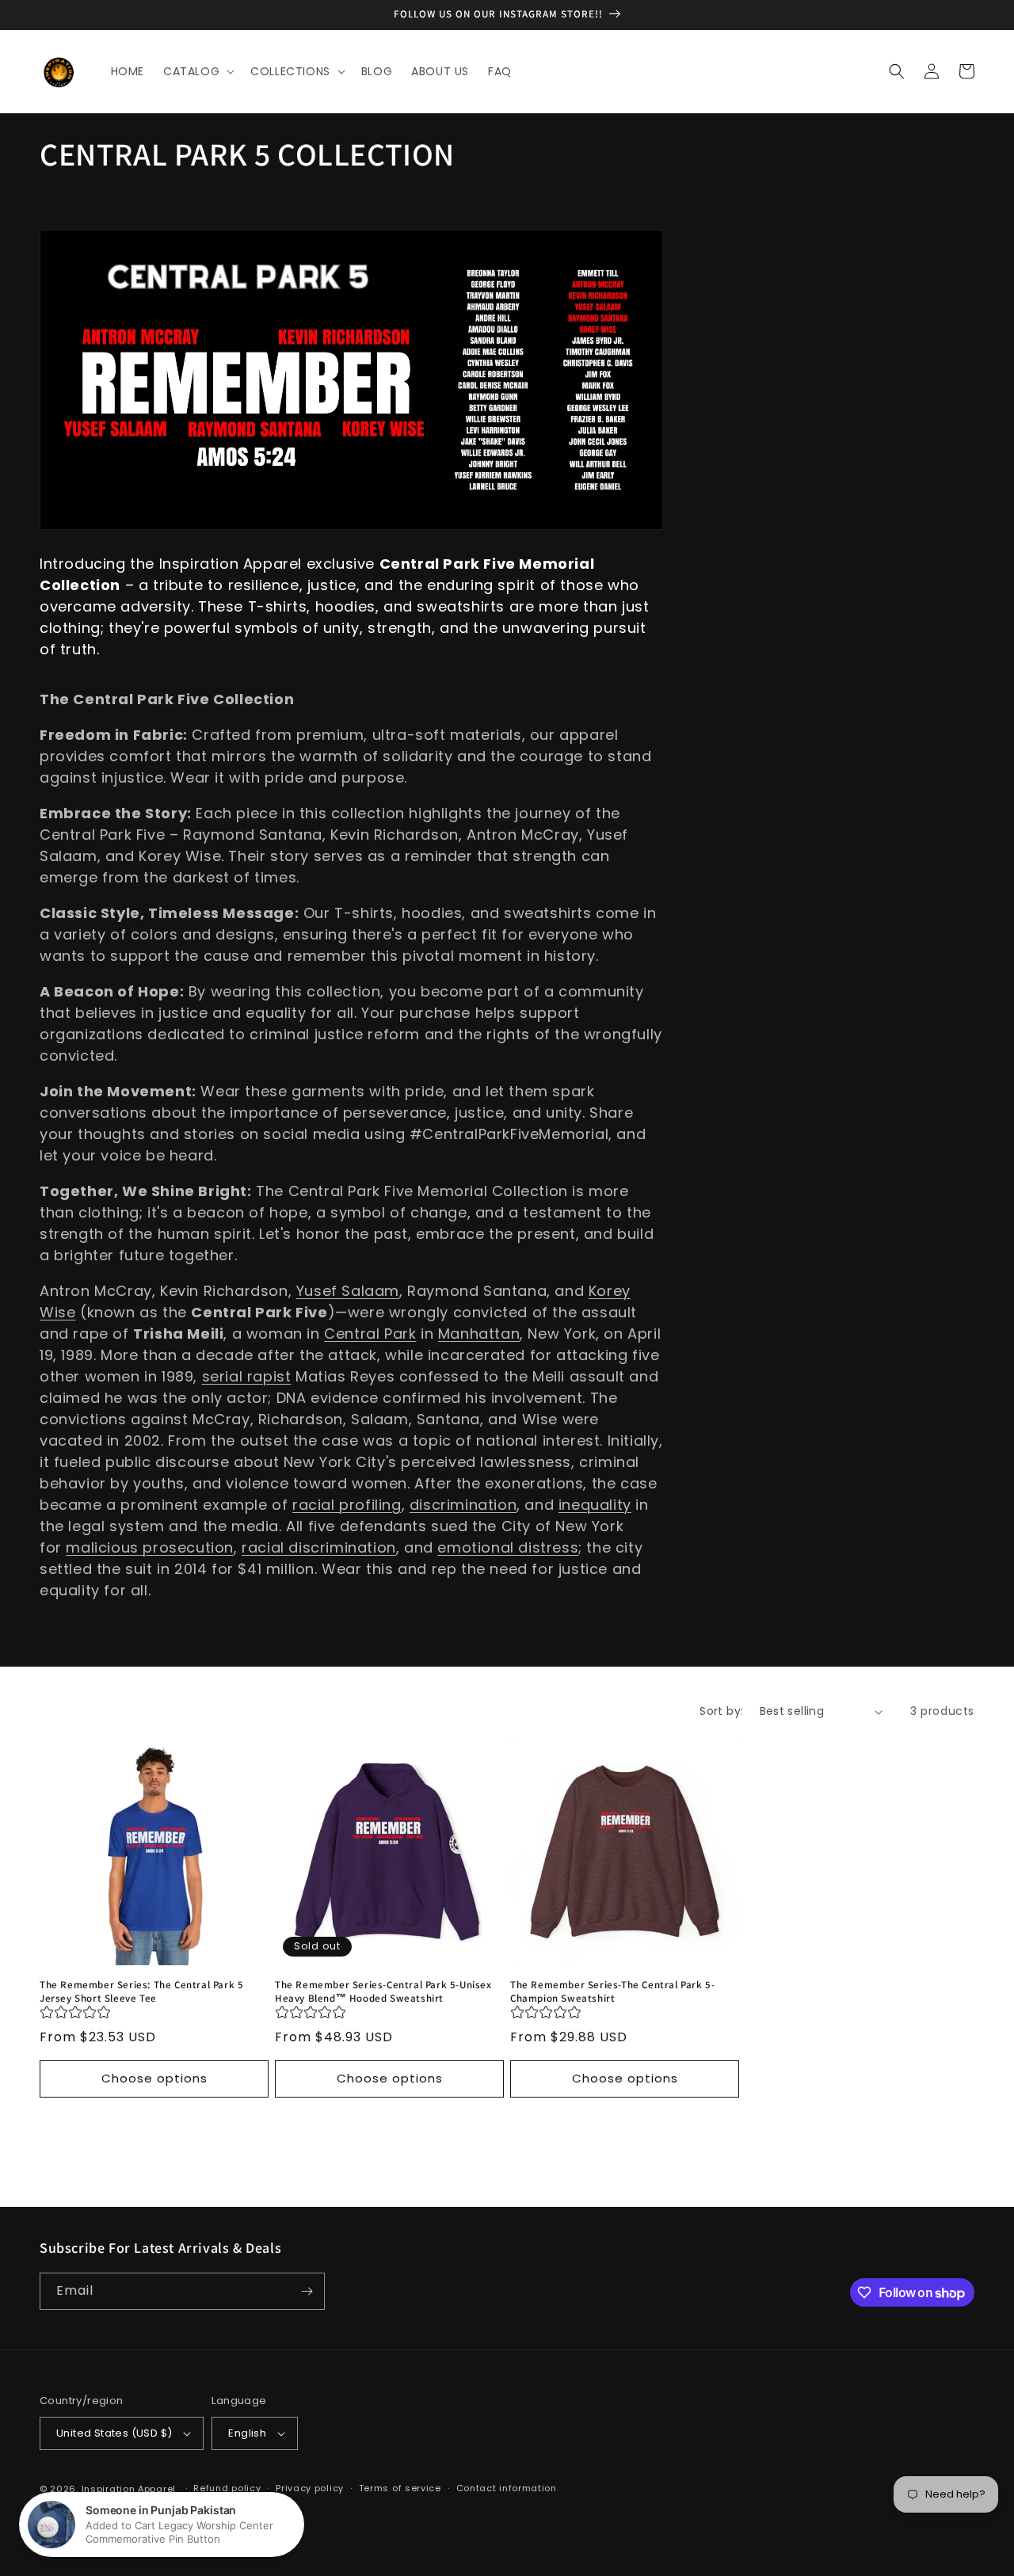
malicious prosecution (150, 1547)
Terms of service (400, 2488)
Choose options (154, 2078)
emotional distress (508, 1547)
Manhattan (479, 1334)
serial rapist (247, 1376)
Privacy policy (310, 2488)
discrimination (463, 1505)
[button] (197, 71)
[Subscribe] (307, 2291)
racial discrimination (319, 1547)
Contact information (507, 2488)
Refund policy (227, 2488)
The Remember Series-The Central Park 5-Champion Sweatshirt (612, 1992)
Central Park (370, 1334)
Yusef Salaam (348, 1291)
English (247, 2433)
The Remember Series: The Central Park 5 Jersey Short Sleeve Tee (141, 1992)
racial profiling (347, 1505)
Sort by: (721, 1711)
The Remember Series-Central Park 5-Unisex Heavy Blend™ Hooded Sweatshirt (383, 1992)
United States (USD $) (114, 2433)
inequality (595, 1505)
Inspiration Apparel (129, 2489)
